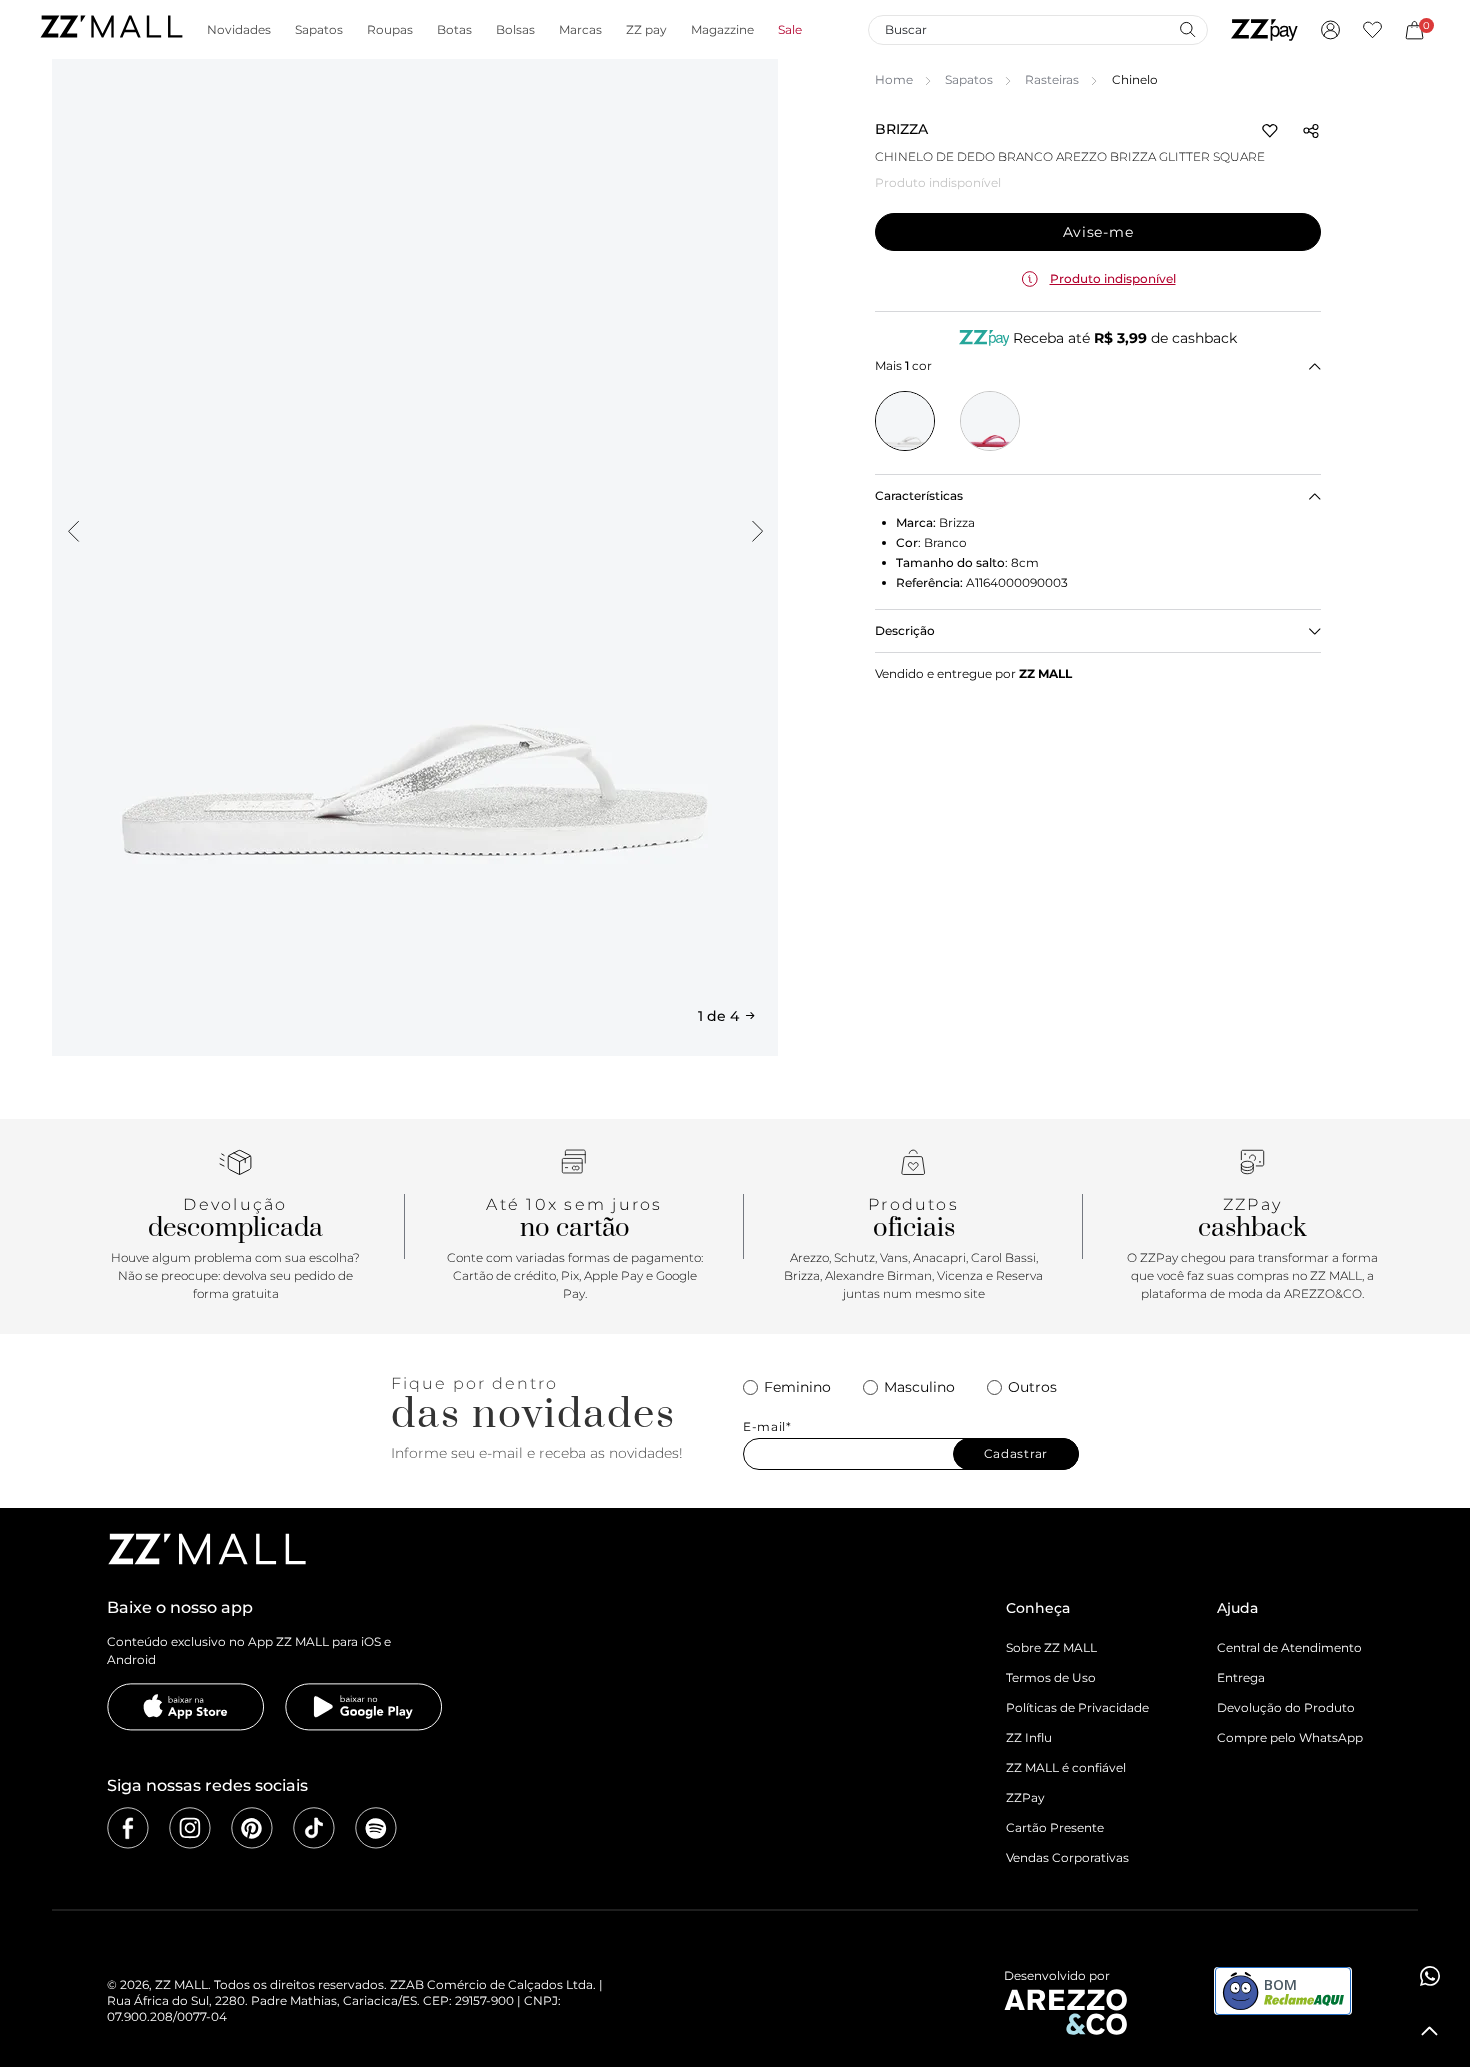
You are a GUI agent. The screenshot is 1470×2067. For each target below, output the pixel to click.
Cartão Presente (1055, 1827)
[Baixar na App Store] (186, 1707)
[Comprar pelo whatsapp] (1430, 1976)
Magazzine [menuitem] (722, 30)
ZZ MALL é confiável (1066, 1767)
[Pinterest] (252, 1828)
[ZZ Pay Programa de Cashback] (1264, 30)
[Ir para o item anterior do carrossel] (73, 531)
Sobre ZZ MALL (1051, 1647)
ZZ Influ (1029, 1737)
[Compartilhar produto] (1311, 131)
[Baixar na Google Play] (364, 1707)
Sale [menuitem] (790, 30)
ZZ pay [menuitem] (646, 30)
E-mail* (767, 1427)
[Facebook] (128, 1828)
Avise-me (1098, 232)
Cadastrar (1016, 1453)
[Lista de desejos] (1372, 30)
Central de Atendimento (1289, 1647)
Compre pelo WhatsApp (1290, 1737)
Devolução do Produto (1286, 1707)
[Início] (111, 29)
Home (894, 79)
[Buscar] (1187, 29)
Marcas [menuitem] (580, 30)
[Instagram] (190, 1828)
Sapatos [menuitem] (319, 30)
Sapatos (969, 79)
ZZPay (1025, 1797)
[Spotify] (376, 1828)
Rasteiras (1052, 79)
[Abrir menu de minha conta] (1330, 30)
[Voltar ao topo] (1430, 2031)
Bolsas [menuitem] (515, 30)
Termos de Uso (1051, 1677)
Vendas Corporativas (1067, 1857)
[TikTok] (314, 1828)
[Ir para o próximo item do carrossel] (757, 531)
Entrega (1241, 1677)
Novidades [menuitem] (239, 30)
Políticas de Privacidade (1077, 1707)
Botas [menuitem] (454, 30)
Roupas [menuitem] (390, 30)
